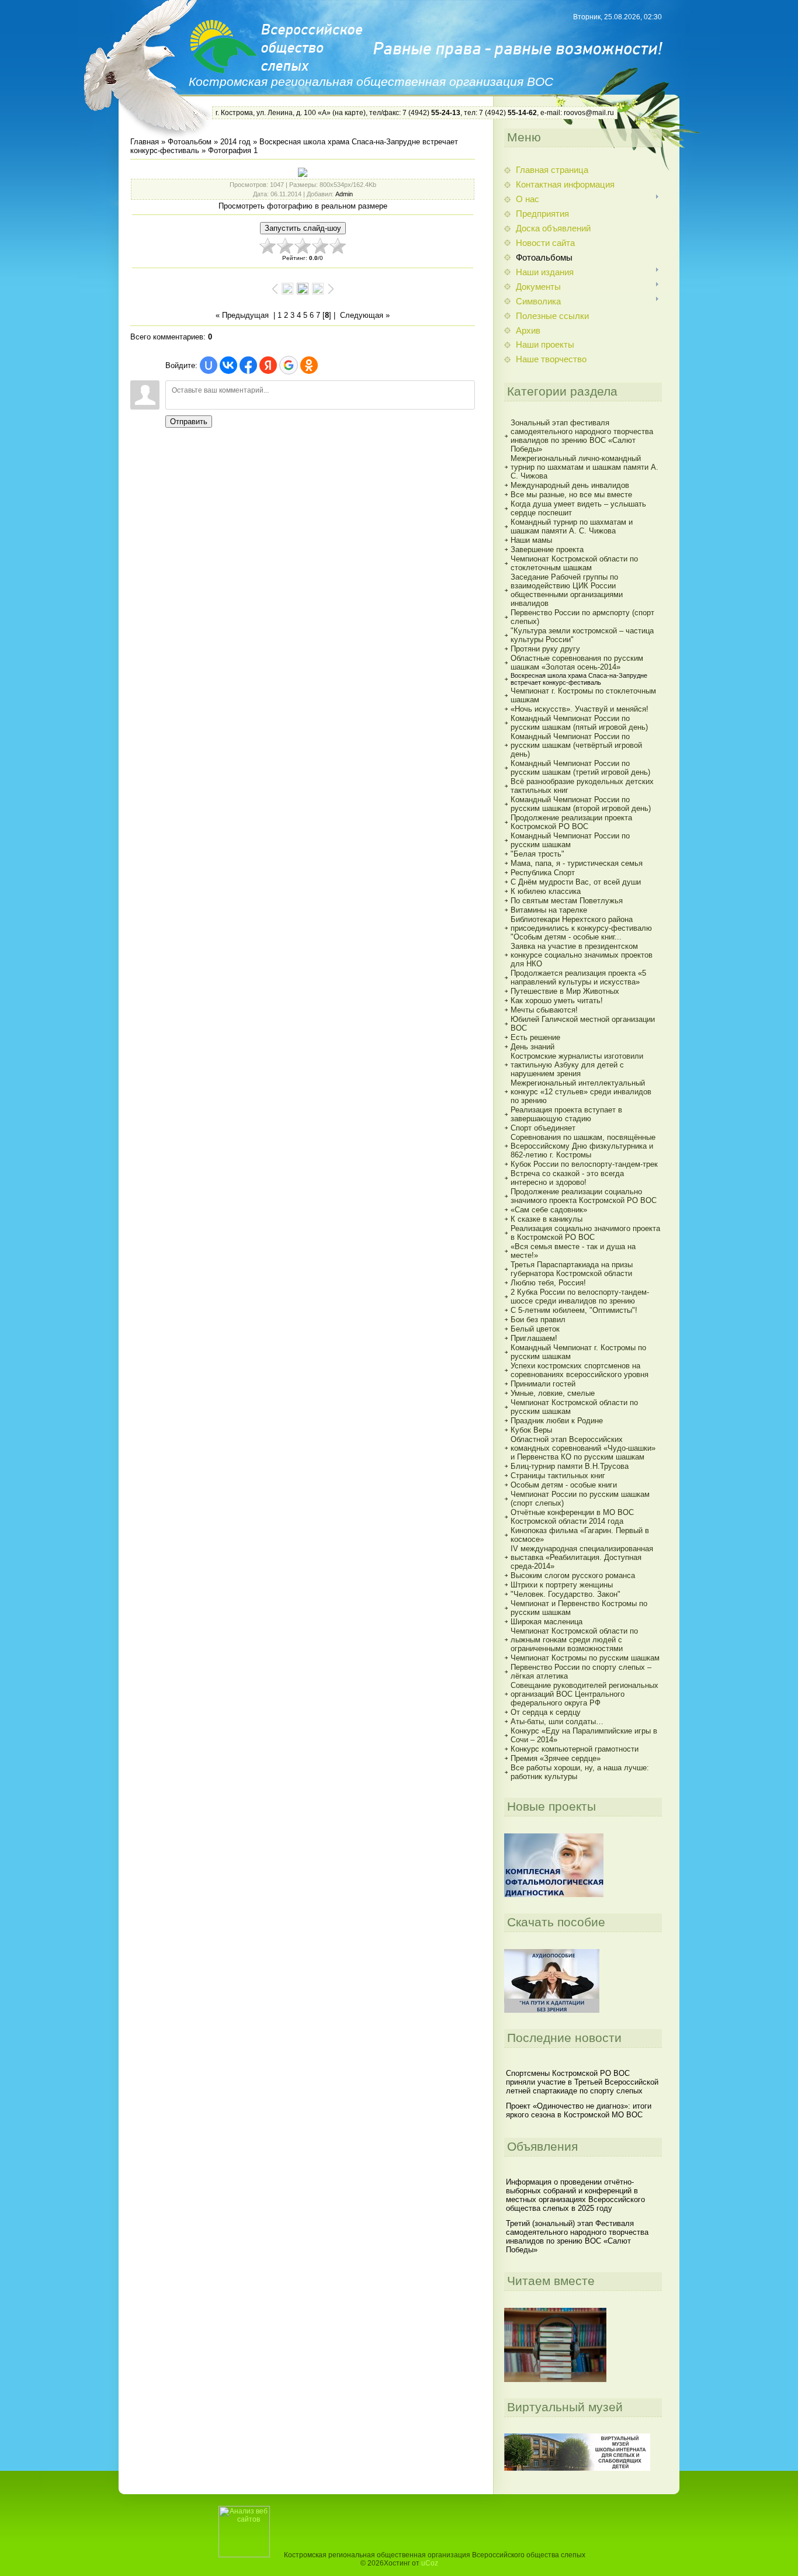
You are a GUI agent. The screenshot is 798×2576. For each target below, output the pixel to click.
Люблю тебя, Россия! (548, 1283)
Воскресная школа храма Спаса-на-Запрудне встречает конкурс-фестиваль (579, 679)
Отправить (189, 422)
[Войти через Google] (289, 365)
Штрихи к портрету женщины (562, 1585)
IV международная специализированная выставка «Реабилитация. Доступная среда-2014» (582, 1557)
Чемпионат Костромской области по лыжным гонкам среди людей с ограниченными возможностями (574, 1640)
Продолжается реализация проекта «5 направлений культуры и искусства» (578, 977)
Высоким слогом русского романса (573, 1575)
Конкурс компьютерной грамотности (575, 1749)
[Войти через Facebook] (248, 365)
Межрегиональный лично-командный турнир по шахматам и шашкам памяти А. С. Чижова (584, 467)
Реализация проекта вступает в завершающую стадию (566, 1114)
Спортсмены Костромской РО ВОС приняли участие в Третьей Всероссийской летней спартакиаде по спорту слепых (582, 2082)
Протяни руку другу (545, 649)
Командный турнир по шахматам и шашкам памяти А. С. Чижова (572, 526)
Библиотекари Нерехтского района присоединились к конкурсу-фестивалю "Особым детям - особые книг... (581, 928)
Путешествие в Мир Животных (565, 991)
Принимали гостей (543, 1384)
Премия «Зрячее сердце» (556, 1758)
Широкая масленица (547, 1622)
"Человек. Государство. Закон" (565, 1594)
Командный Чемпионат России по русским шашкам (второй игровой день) (581, 804)
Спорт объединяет (543, 1128)
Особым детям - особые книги (564, 1485)
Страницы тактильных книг (558, 1476)
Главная (145, 142)
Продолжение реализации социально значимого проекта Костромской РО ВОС (584, 1196)
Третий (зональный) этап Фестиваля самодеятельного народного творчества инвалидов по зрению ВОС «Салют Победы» (577, 2237)
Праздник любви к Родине (557, 1421)
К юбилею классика (546, 891)
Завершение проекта (547, 549)
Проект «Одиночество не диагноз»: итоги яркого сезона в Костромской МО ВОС (579, 2110)
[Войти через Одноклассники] (309, 365)
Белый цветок (535, 1329)
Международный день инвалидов (570, 485)
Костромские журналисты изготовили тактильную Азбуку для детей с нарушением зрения (577, 1065)
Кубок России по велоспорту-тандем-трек (584, 1164)
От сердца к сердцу (546, 1712)
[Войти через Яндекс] (268, 365)
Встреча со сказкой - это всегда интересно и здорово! (567, 1178)
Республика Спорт (543, 873)
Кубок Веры (531, 1430)
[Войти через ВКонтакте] (228, 365)
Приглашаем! (534, 1338)
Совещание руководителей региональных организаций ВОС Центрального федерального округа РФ (584, 1694)
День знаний (532, 1047)
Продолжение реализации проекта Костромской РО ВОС (571, 822)
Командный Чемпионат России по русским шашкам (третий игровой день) (580, 768)
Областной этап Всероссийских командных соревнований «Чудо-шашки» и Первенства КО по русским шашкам (583, 1448)
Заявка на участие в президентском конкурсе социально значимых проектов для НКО (582, 955)
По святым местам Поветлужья (567, 901)
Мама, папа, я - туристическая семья (577, 863)
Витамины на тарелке (549, 910)
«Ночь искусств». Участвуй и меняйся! (580, 709)
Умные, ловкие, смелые (553, 1393)
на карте (349, 113)
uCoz (430, 2563)
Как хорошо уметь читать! (557, 1001)
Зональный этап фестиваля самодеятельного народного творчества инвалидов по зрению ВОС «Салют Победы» (582, 436)
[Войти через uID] (209, 365)
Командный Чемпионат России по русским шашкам (570, 840)
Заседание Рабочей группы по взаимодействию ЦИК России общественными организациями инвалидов (567, 590)
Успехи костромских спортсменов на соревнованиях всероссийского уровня (580, 1370)
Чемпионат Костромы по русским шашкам (585, 1658)
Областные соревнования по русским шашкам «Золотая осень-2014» (577, 663)
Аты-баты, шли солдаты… (557, 1722)
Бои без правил (538, 1320)
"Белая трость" (537, 854)
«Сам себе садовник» (549, 1210)
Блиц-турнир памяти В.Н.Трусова (570, 1466)
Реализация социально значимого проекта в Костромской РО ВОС (585, 1233)
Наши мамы (531, 540)
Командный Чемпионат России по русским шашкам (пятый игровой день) (579, 723)
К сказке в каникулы (547, 1219)
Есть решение (535, 1037)
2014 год (235, 142)
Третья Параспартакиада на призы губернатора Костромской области (572, 1269)
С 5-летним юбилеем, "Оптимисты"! (574, 1310)
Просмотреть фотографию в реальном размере (303, 206)
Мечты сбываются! (544, 1010)
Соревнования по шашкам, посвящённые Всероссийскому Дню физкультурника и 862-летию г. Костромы (583, 1146)
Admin (344, 194)
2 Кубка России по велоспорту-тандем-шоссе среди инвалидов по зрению (580, 1296)
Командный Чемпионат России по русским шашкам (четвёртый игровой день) (576, 745)
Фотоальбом (190, 142)
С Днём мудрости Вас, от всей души (576, 882)
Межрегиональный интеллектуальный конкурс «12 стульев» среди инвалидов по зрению (581, 1092)
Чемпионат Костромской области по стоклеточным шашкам (574, 563)
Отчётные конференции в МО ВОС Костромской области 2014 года (572, 1517)
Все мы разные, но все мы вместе (571, 495)
